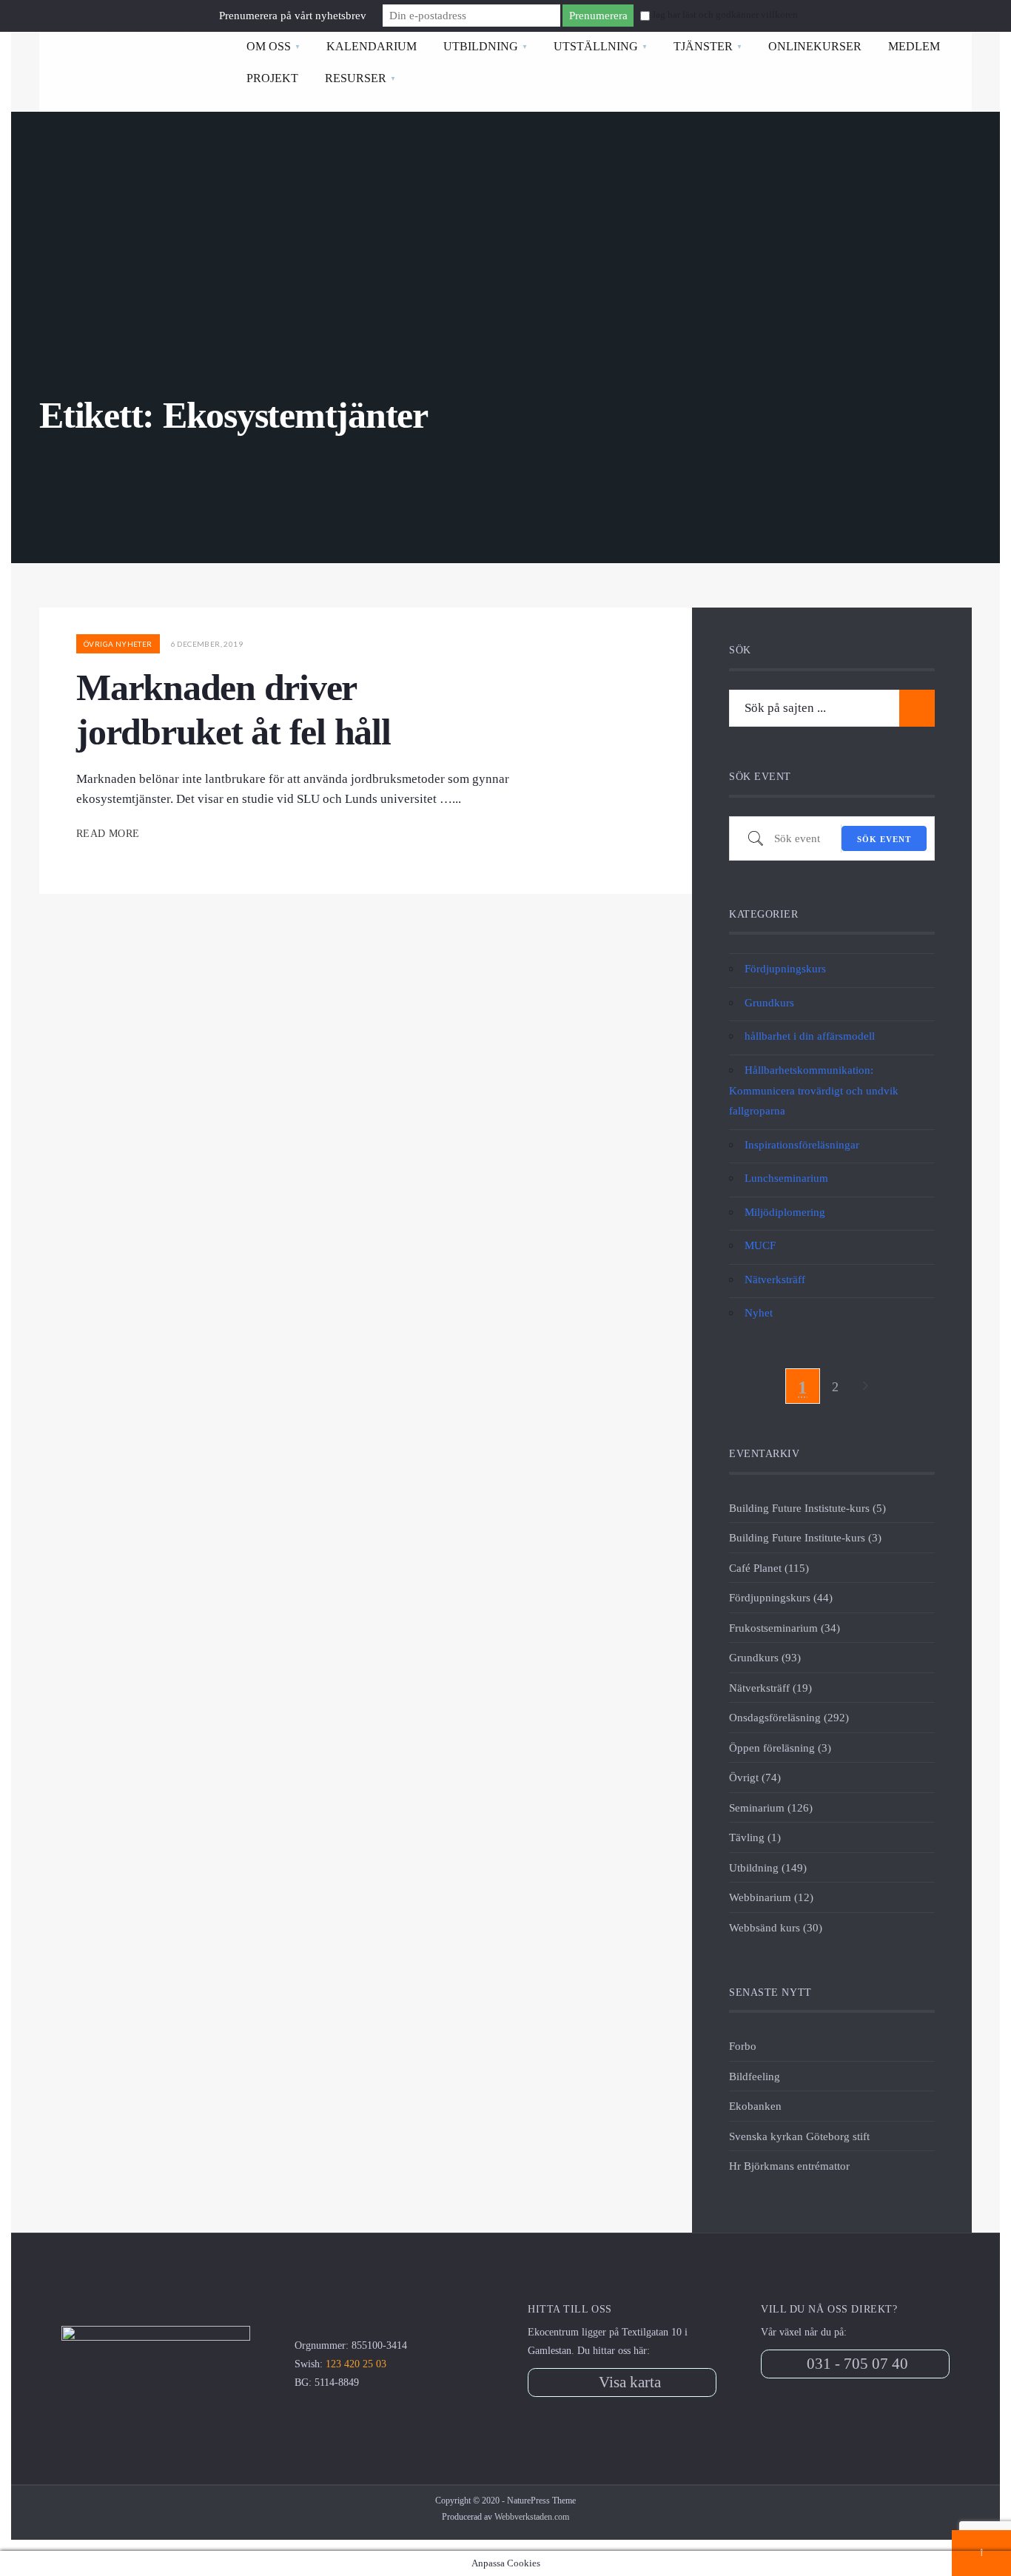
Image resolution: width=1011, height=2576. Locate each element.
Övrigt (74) (755, 1777)
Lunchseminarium (786, 1178)
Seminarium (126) (771, 1807)
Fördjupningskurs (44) (781, 1597)
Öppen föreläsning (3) (780, 1748)
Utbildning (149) (768, 1867)
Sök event (884, 839)
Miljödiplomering (785, 1212)
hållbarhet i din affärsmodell (810, 1036)
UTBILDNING (481, 46)
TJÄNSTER (703, 46)
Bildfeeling (755, 2076)
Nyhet (759, 1312)
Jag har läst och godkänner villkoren (725, 15)
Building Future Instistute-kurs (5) (807, 1508)
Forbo (743, 2046)
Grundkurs (769, 1002)
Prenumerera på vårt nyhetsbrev (293, 16)
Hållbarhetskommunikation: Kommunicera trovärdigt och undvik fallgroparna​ (814, 1090)
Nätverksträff (775, 1279)
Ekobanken (755, 2106)
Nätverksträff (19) (770, 1688)
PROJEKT (272, 78)
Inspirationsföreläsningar (802, 1144)
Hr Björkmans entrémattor (789, 2166)
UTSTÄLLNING (596, 46)
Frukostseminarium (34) (785, 1628)
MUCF (760, 1245)
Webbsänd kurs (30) (776, 1927)
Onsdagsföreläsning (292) (789, 1717)
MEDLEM (914, 46)
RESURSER (356, 78)
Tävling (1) (755, 1837)
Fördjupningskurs (785, 968)
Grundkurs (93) (765, 1657)
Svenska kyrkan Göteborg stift (799, 2136)
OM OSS (269, 46)
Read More (110, 834)
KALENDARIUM (372, 46)
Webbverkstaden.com (532, 2517)
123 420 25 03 (356, 2364)
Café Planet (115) (769, 1568)
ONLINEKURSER (815, 46)
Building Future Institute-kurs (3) (805, 1537)
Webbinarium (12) (771, 1897)
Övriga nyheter (118, 644)
